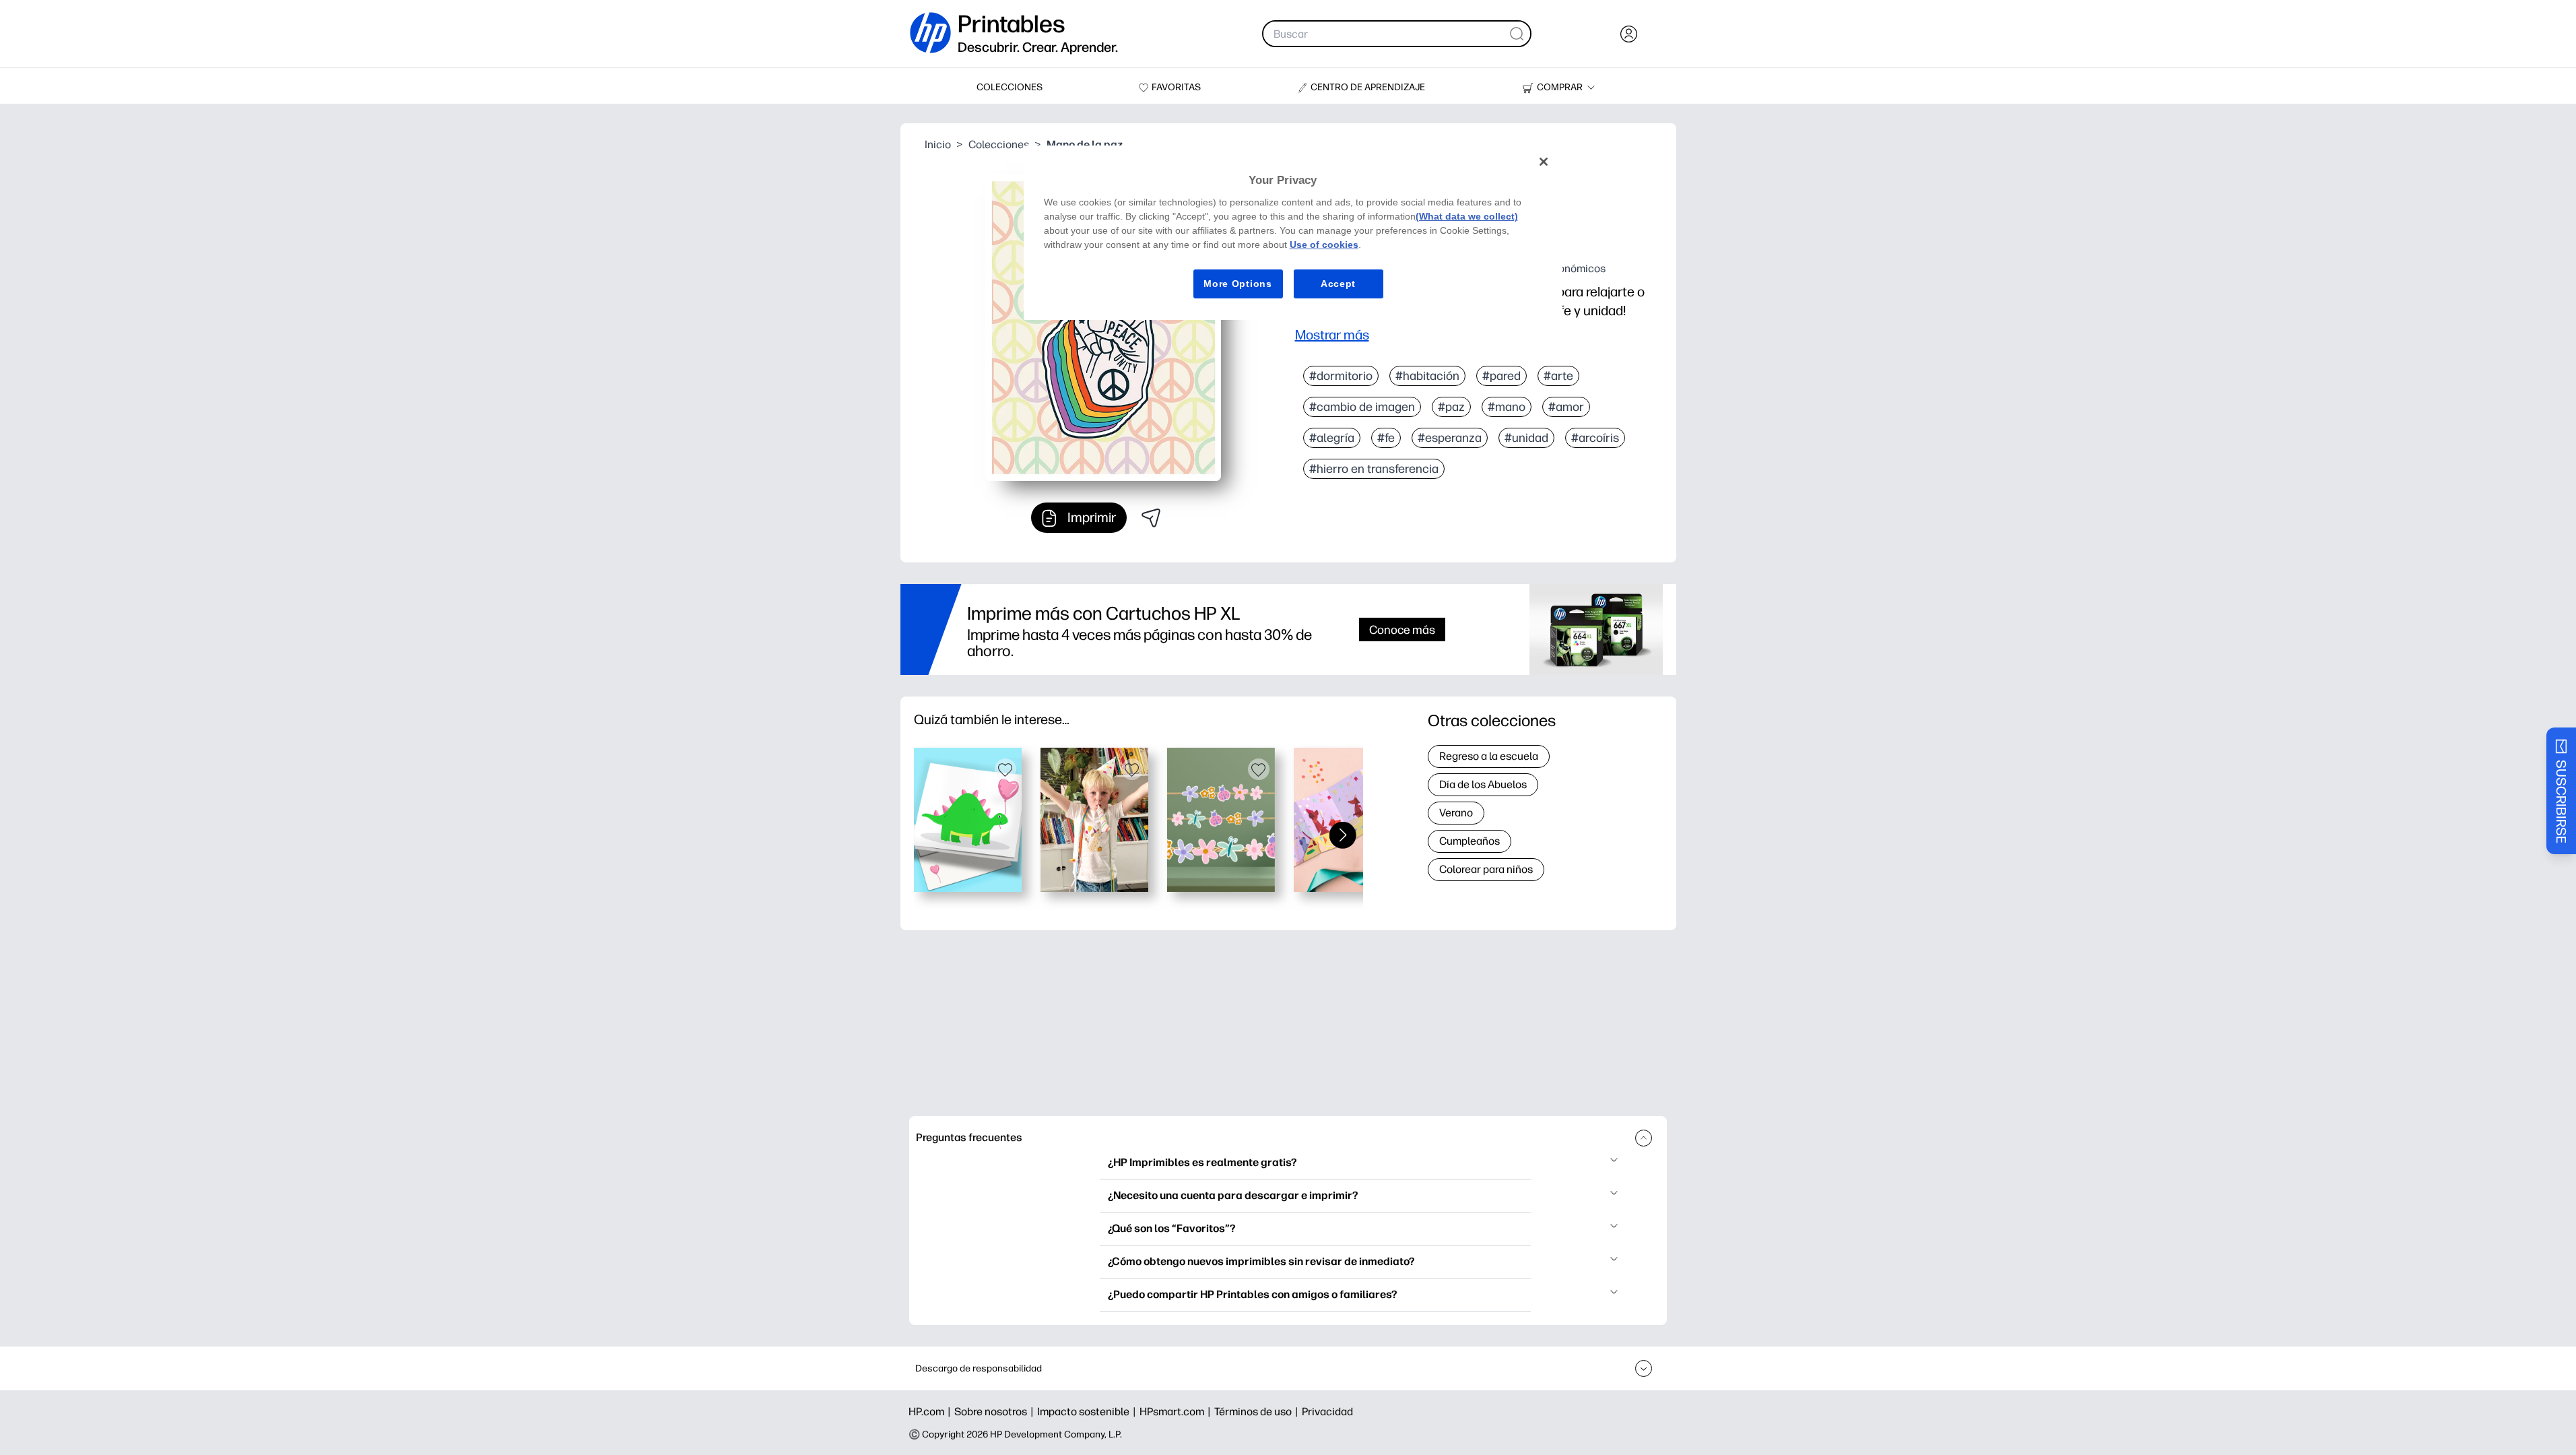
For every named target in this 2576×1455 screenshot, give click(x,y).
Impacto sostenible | (1088, 1412)
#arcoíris (1595, 438)
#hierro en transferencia (1374, 469)
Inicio (938, 144)
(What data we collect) (1467, 216)
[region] (1293, 233)
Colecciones (999, 144)
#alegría (1332, 438)
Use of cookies (1324, 245)
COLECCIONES (1010, 87)
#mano (1507, 407)
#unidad (1526, 438)
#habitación (1427, 376)
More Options (1237, 284)
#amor (1566, 407)
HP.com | (931, 1412)
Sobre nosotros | (996, 1412)
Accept (1338, 284)
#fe (1386, 438)
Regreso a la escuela (1489, 756)
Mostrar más (1332, 335)
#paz (1451, 407)
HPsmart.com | (1177, 1412)
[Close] (1544, 162)
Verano (1456, 813)
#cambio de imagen (1362, 407)
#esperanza (1450, 438)
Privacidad (1327, 1412)
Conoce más (1402, 629)
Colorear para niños (1486, 869)
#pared (1501, 376)
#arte (1558, 376)
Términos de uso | (1258, 1412)
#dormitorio (1341, 376)
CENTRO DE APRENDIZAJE (1368, 87)
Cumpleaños (1469, 841)
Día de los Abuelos (1483, 784)
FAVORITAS (1176, 87)
